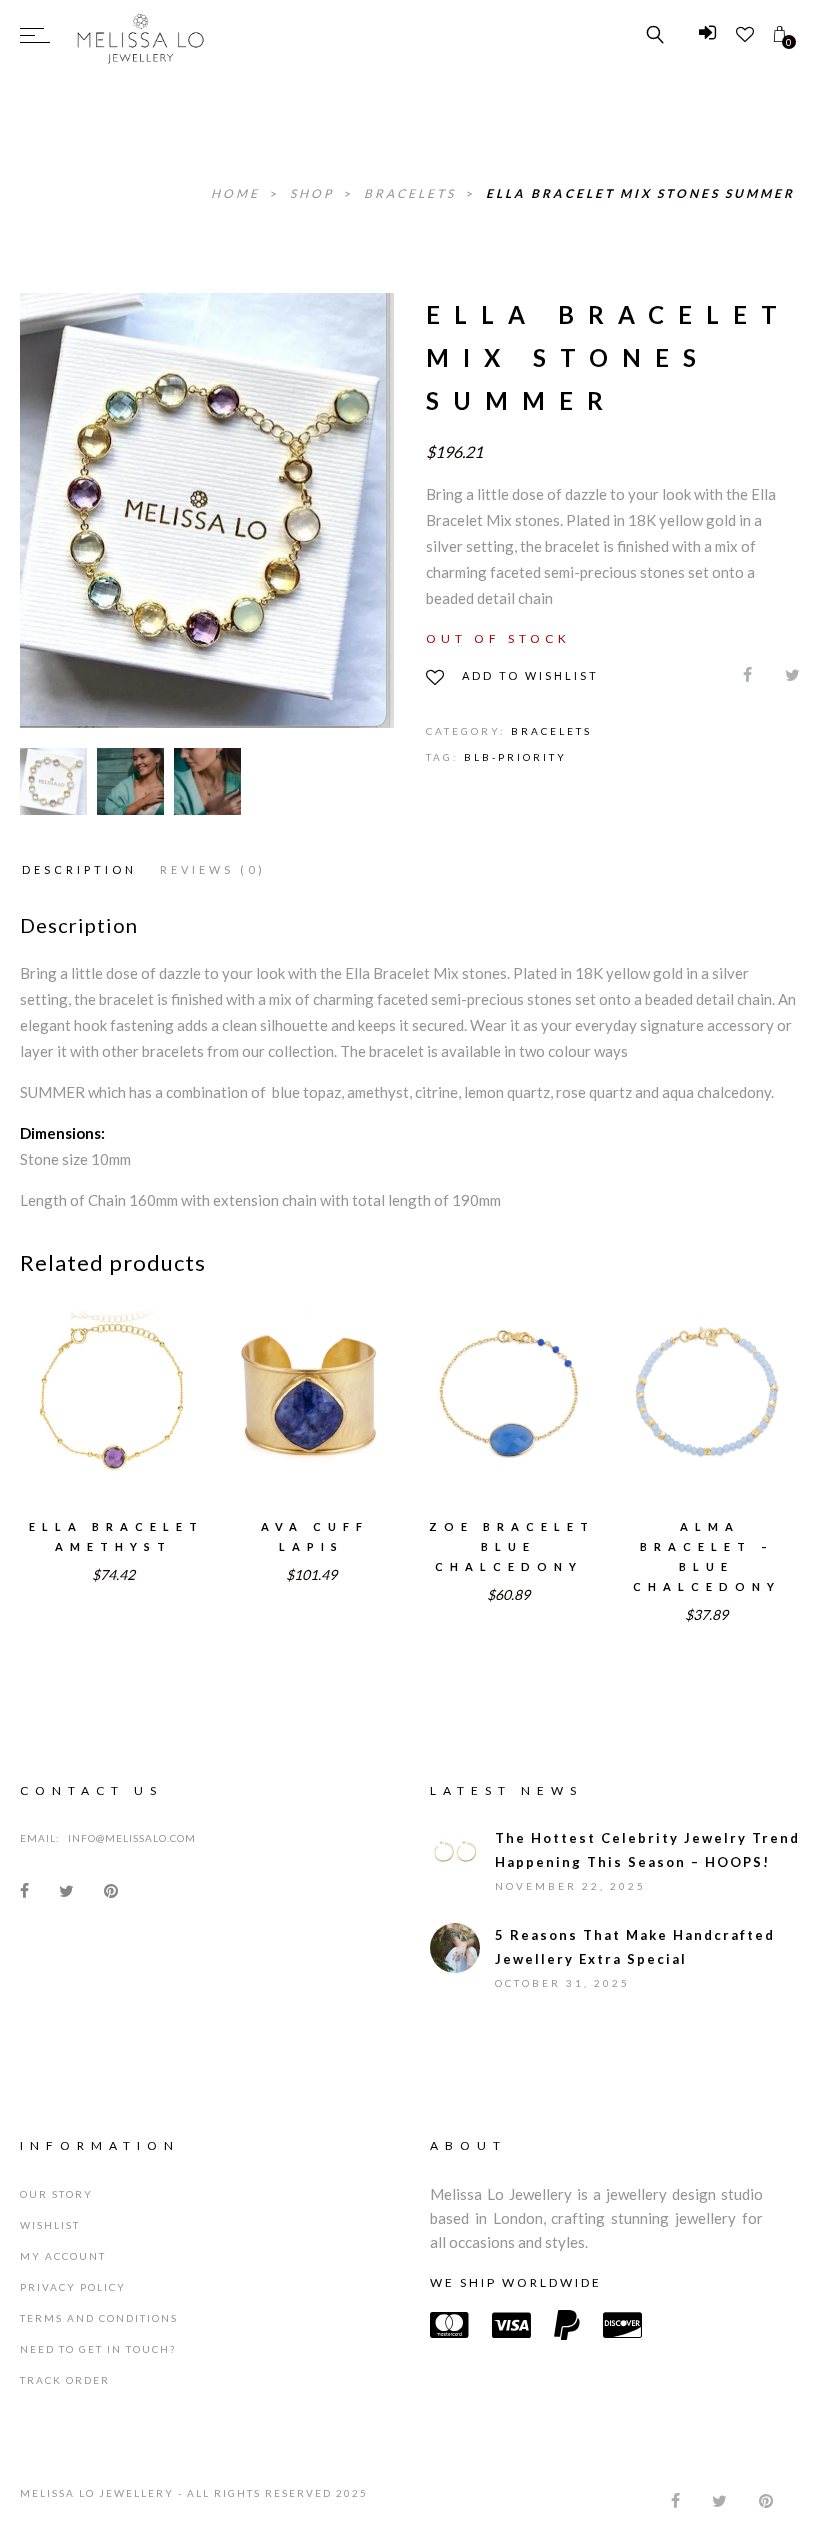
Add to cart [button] (113, 1420)
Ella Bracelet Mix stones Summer (640, 193)
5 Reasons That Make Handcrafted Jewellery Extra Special (635, 1947)
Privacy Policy (73, 2287)
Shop (314, 193)
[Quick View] (159, 1381)
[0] (779, 34)
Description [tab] (79, 869)
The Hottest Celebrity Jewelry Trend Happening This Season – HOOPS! (647, 1850)
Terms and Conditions (99, 2318)
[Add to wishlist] (66, 1380)
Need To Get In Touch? (98, 2349)
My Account (63, 2256)
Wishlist (50, 2225)
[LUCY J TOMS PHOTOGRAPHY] (130, 781)
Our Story (56, 2194)
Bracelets (412, 193)
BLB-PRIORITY (515, 757)
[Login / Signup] (707, 34)
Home (238, 193)
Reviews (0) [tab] (213, 869)
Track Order (65, 2380)
